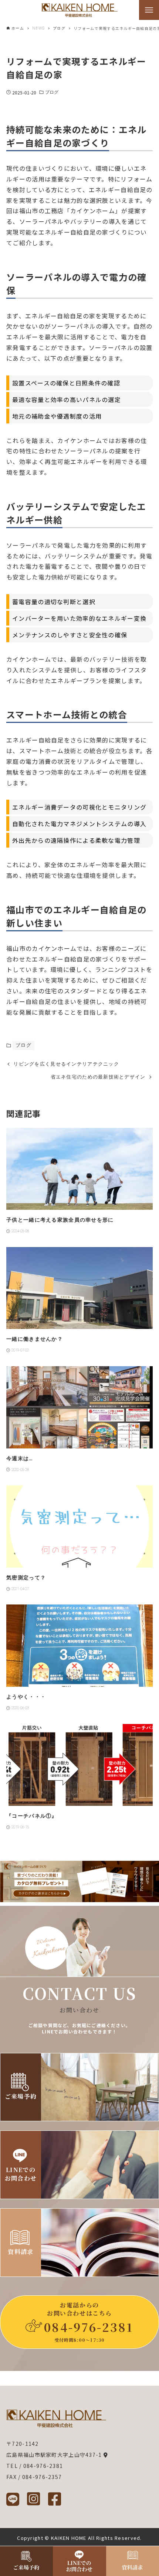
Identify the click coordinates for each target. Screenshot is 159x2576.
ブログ (52, 92)
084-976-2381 (89, 2327)
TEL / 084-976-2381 (35, 2466)
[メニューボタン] (149, 10)
